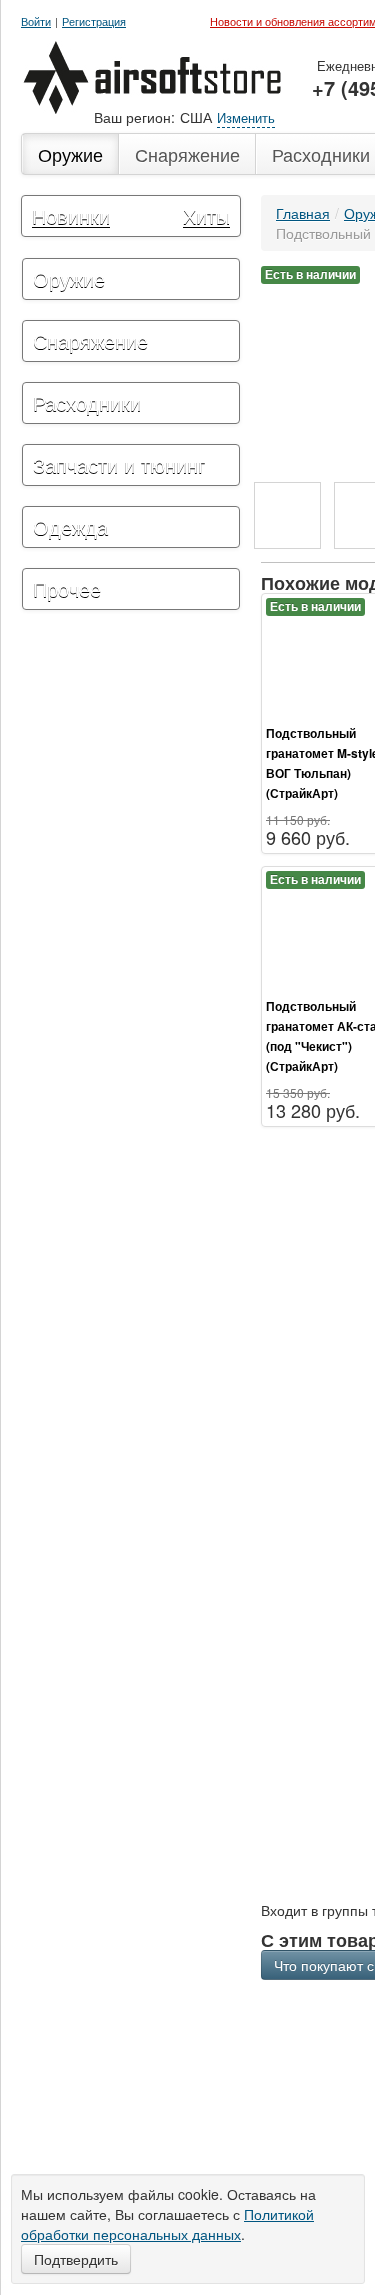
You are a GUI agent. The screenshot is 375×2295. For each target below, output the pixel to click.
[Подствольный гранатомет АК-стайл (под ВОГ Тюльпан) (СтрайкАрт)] (287, 515)
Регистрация (94, 21)
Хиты (206, 215)
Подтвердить (76, 2259)
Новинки (71, 215)
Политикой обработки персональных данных (167, 2224)
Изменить (246, 117)
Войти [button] (36, 21)
